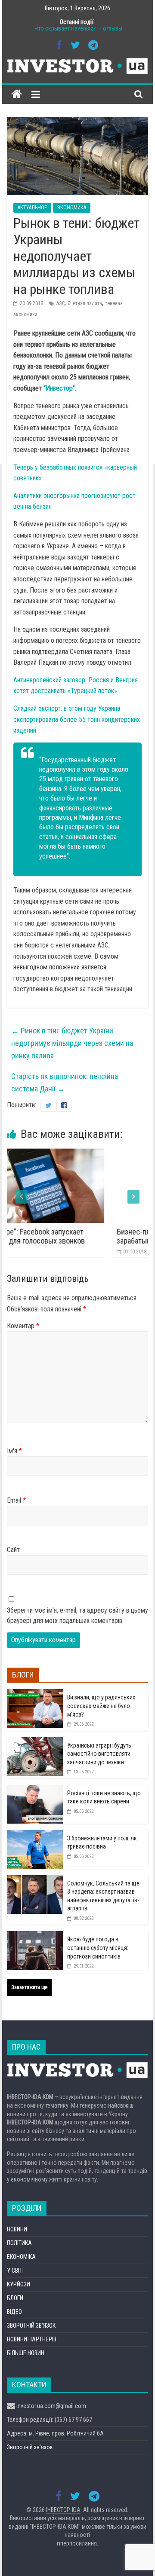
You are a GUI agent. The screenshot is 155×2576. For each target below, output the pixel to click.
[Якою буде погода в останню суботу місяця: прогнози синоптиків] (35, 1936)
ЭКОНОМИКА (72, 208)
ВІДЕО (14, 2312)
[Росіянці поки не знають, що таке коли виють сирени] (35, 1790)
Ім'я (14, 1451)
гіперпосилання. (77, 2543)
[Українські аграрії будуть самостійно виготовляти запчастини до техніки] (35, 1742)
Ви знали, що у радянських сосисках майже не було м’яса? (101, 1706)
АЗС (60, 303)
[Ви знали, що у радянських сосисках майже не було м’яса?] (35, 1694)
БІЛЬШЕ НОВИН (26, 2353)
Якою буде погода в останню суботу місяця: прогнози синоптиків (98, 1948)
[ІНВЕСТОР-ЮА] (17, 94)
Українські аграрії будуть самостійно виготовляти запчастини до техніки (99, 1754)
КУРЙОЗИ (19, 2284)
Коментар (23, 1326)
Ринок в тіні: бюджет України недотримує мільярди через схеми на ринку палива (72, 1043)
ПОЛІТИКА (19, 2243)
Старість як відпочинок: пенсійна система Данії (65, 1082)
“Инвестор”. (60, 388)
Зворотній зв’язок (30, 2447)
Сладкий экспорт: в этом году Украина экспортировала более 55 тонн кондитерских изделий (77, 719)
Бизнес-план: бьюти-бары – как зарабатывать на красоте (96, 1236)
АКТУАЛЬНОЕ (32, 208)
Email (16, 1500)
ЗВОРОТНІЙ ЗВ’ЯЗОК (31, 2325)
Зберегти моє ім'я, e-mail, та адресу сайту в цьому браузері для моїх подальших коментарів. (77, 1615)
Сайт (13, 1550)
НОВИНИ (17, 2229)
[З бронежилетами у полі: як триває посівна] (35, 1835)
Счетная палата (85, 303)
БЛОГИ (15, 2298)
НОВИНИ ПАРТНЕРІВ (32, 2339)
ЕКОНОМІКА (21, 2257)
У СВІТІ (15, 2270)
